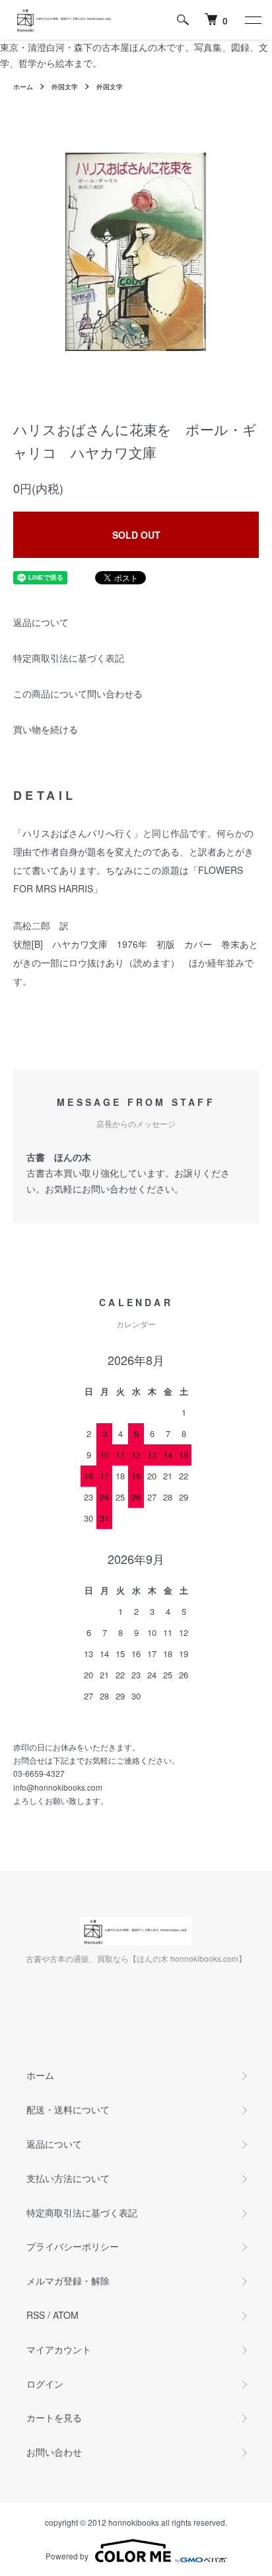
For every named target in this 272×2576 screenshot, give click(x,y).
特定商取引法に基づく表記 (69, 658)
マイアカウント (59, 2349)
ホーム (23, 87)
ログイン (45, 2384)
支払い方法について (68, 2178)
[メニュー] (252, 20)
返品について (41, 622)
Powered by (67, 2556)
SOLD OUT (136, 535)
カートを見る (54, 2417)
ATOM (66, 2315)
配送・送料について (68, 2109)
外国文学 (65, 87)
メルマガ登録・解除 (68, 2281)
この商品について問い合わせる (78, 693)
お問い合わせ (54, 2452)
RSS (36, 2315)
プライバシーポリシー (73, 2246)
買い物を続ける (46, 729)
